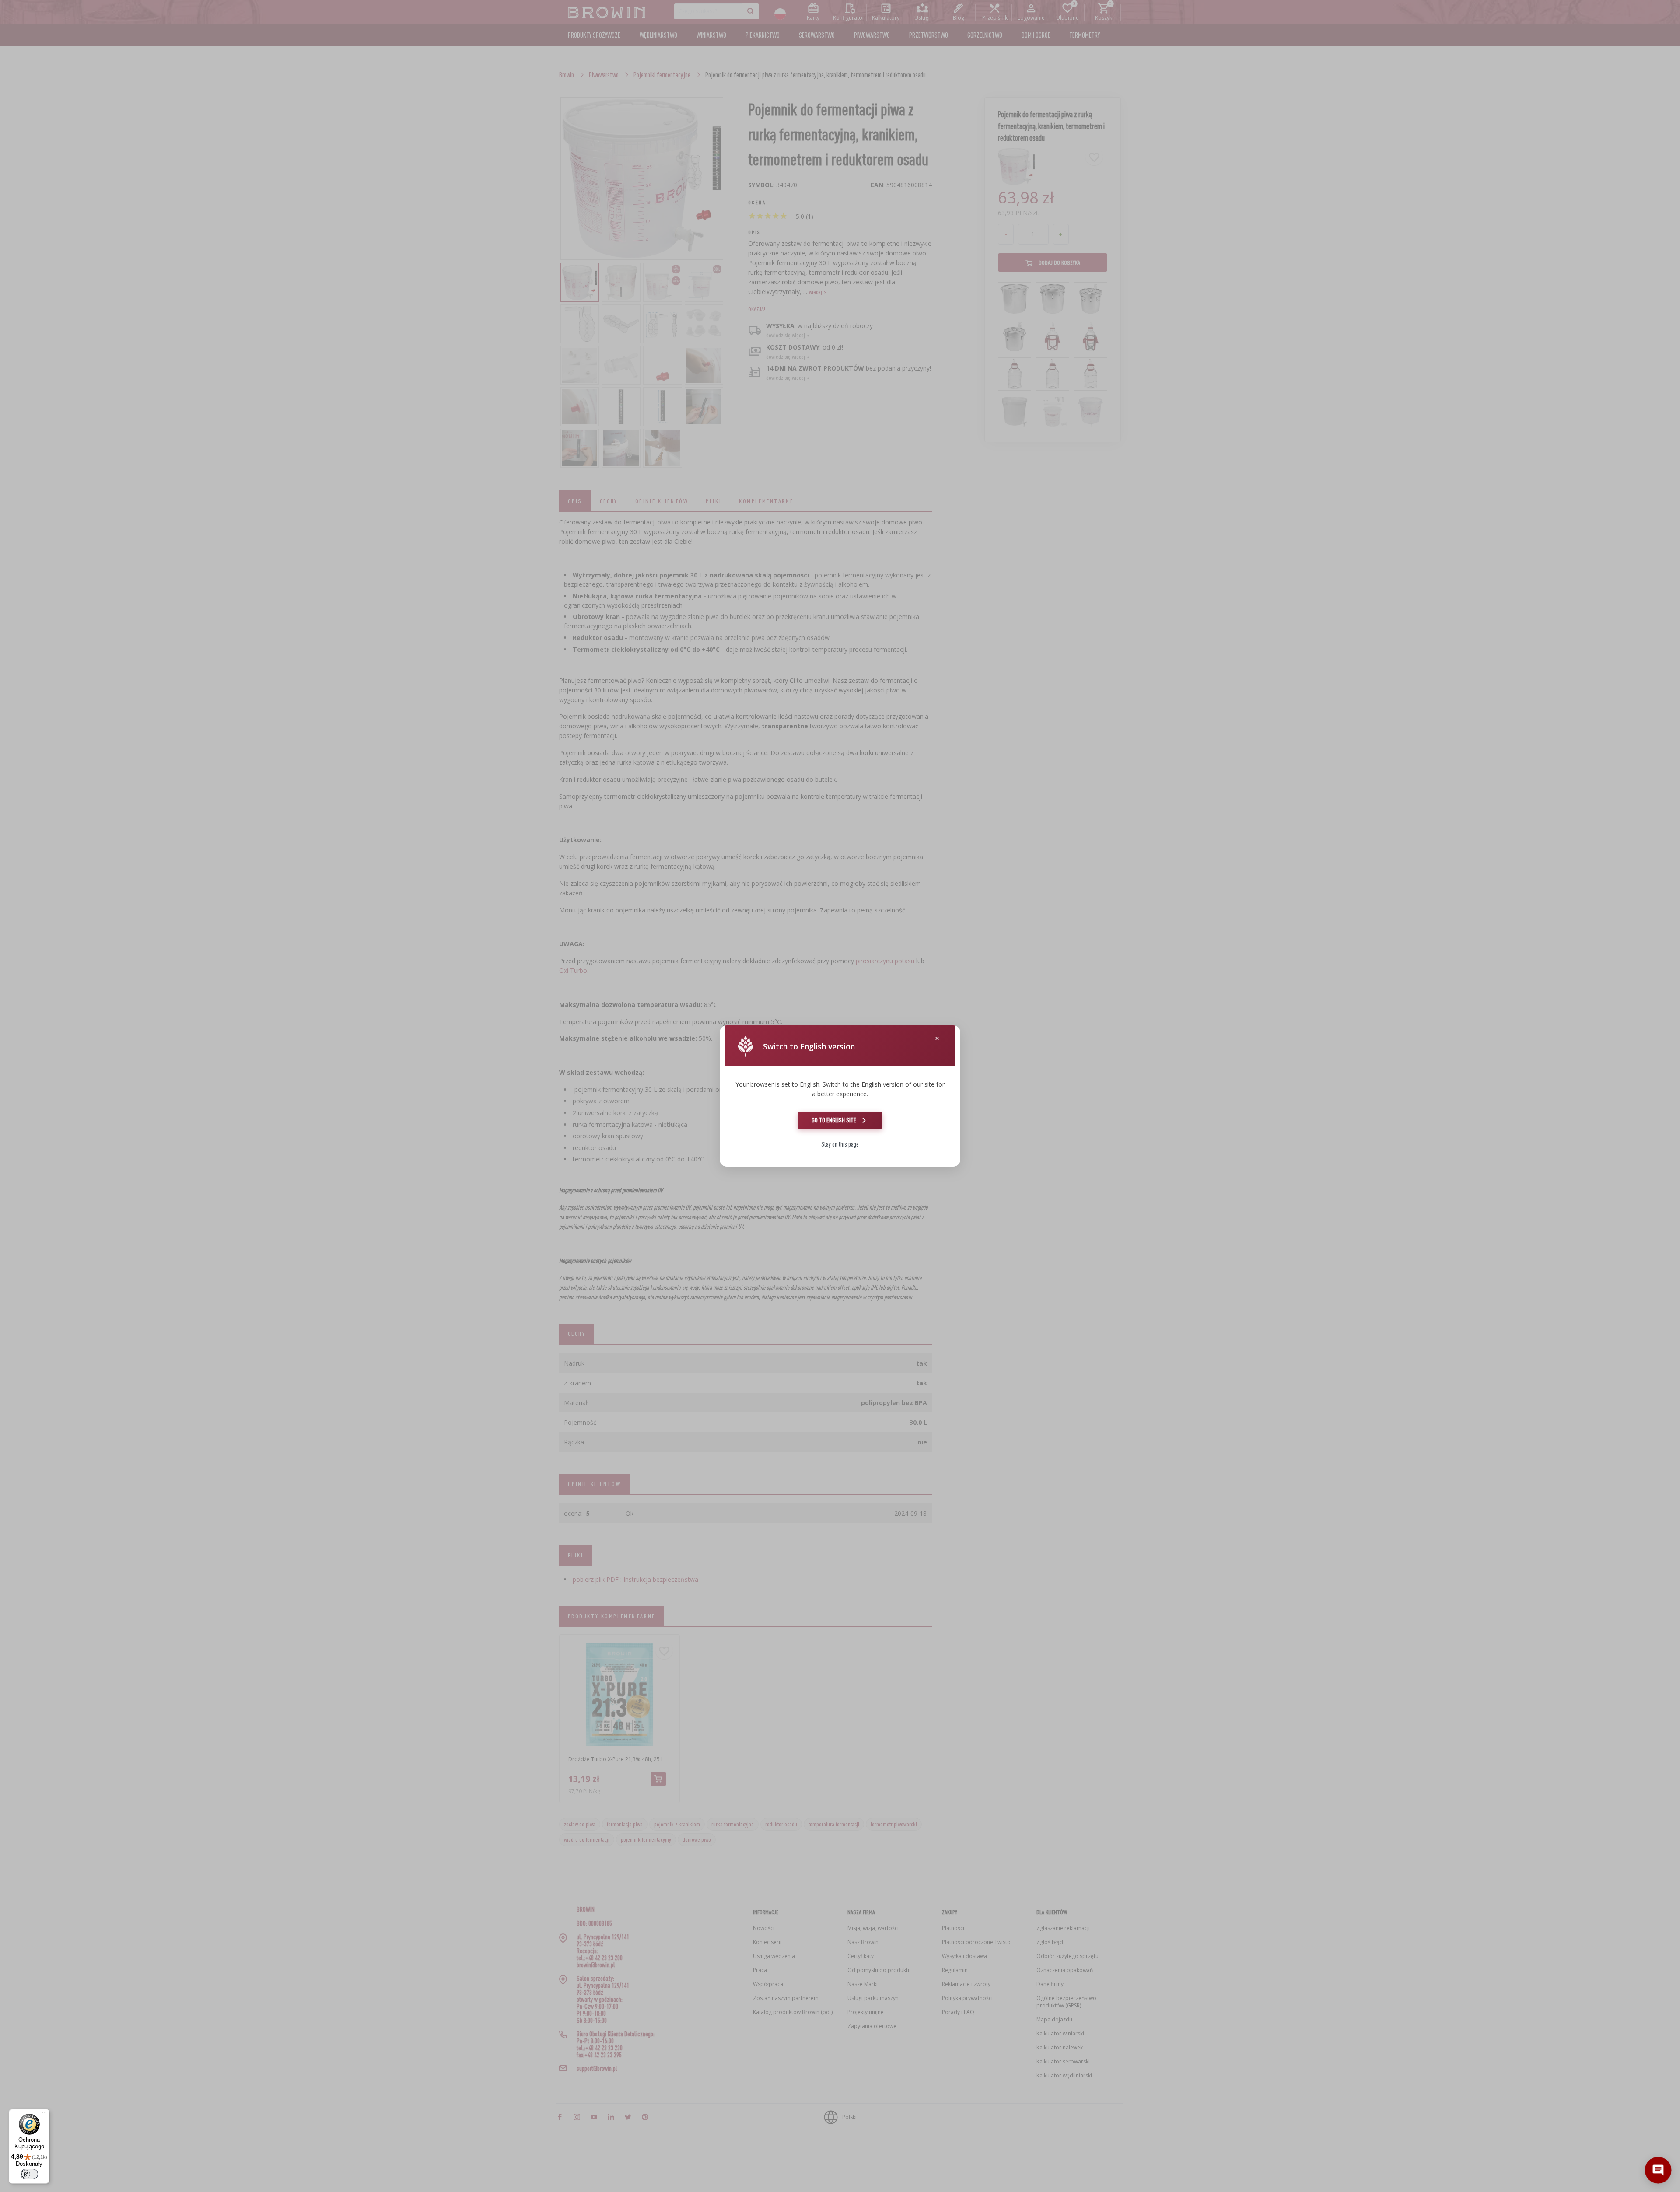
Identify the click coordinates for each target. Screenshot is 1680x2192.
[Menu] (44, 2114)
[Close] (937, 1038)
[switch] (29, 2174)
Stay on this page (840, 1144)
